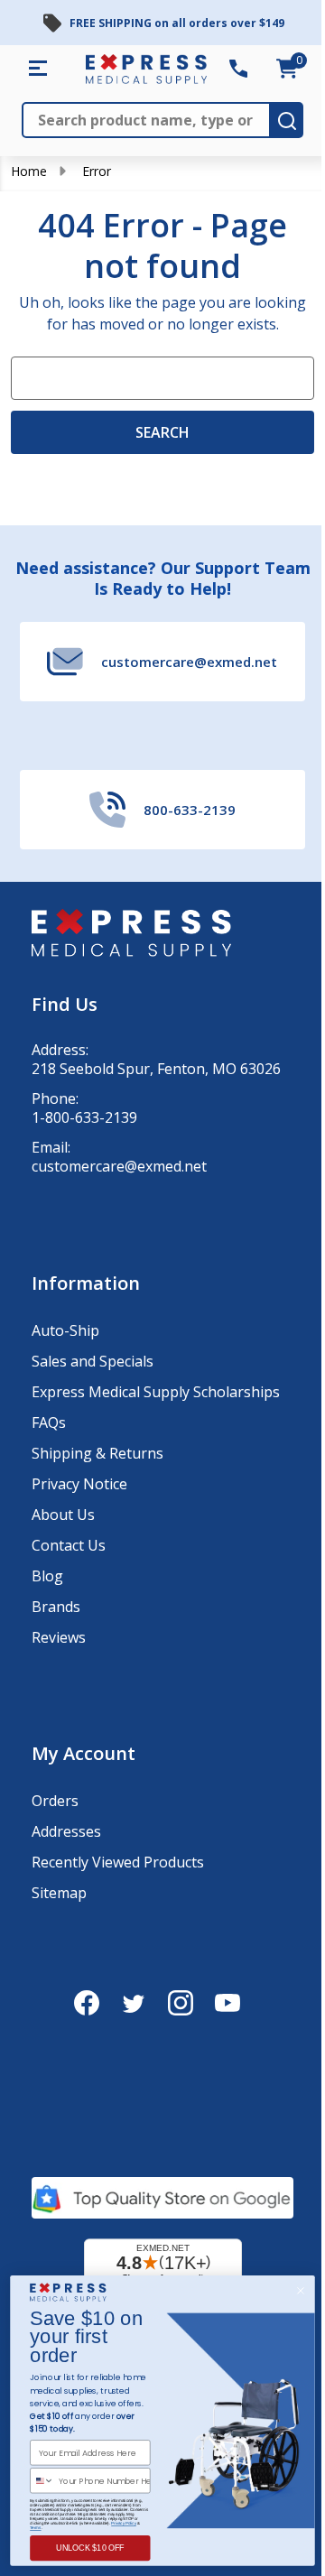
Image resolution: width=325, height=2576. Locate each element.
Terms (35, 2528)
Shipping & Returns (97, 1453)
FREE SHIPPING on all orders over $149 (177, 23)
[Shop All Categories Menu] (38, 69)
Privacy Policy (124, 2523)
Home (29, 171)
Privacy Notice (79, 1484)
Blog (47, 1576)
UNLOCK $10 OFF (90, 2548)
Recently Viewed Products (118, 1862)
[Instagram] (181, 2003)
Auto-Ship (65, 1330)
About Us (63, 1515)
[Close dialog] (301, 2290)
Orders (55, 1801)
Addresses (66, 1831)
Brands (56, 1607)
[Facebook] (87, 2003)
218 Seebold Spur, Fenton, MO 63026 (156, 1069)
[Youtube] (227, 2003)
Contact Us (69, 1545)
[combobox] (42, 2481)
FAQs (49, 1422)
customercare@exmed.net (119, 1167)
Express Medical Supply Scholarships (156, 1392)
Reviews (59, 1637)
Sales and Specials (93, 1361)
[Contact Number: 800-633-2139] (238, 69)
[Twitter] (134, 2003)
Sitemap (59, 1893)
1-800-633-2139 (84, 1118)
